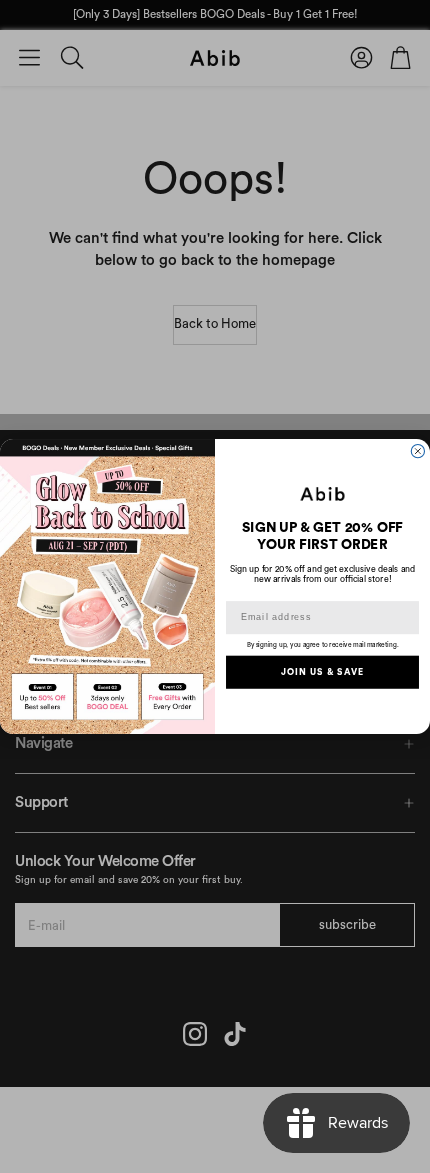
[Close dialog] (417, 451)
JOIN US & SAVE (322, 672)
